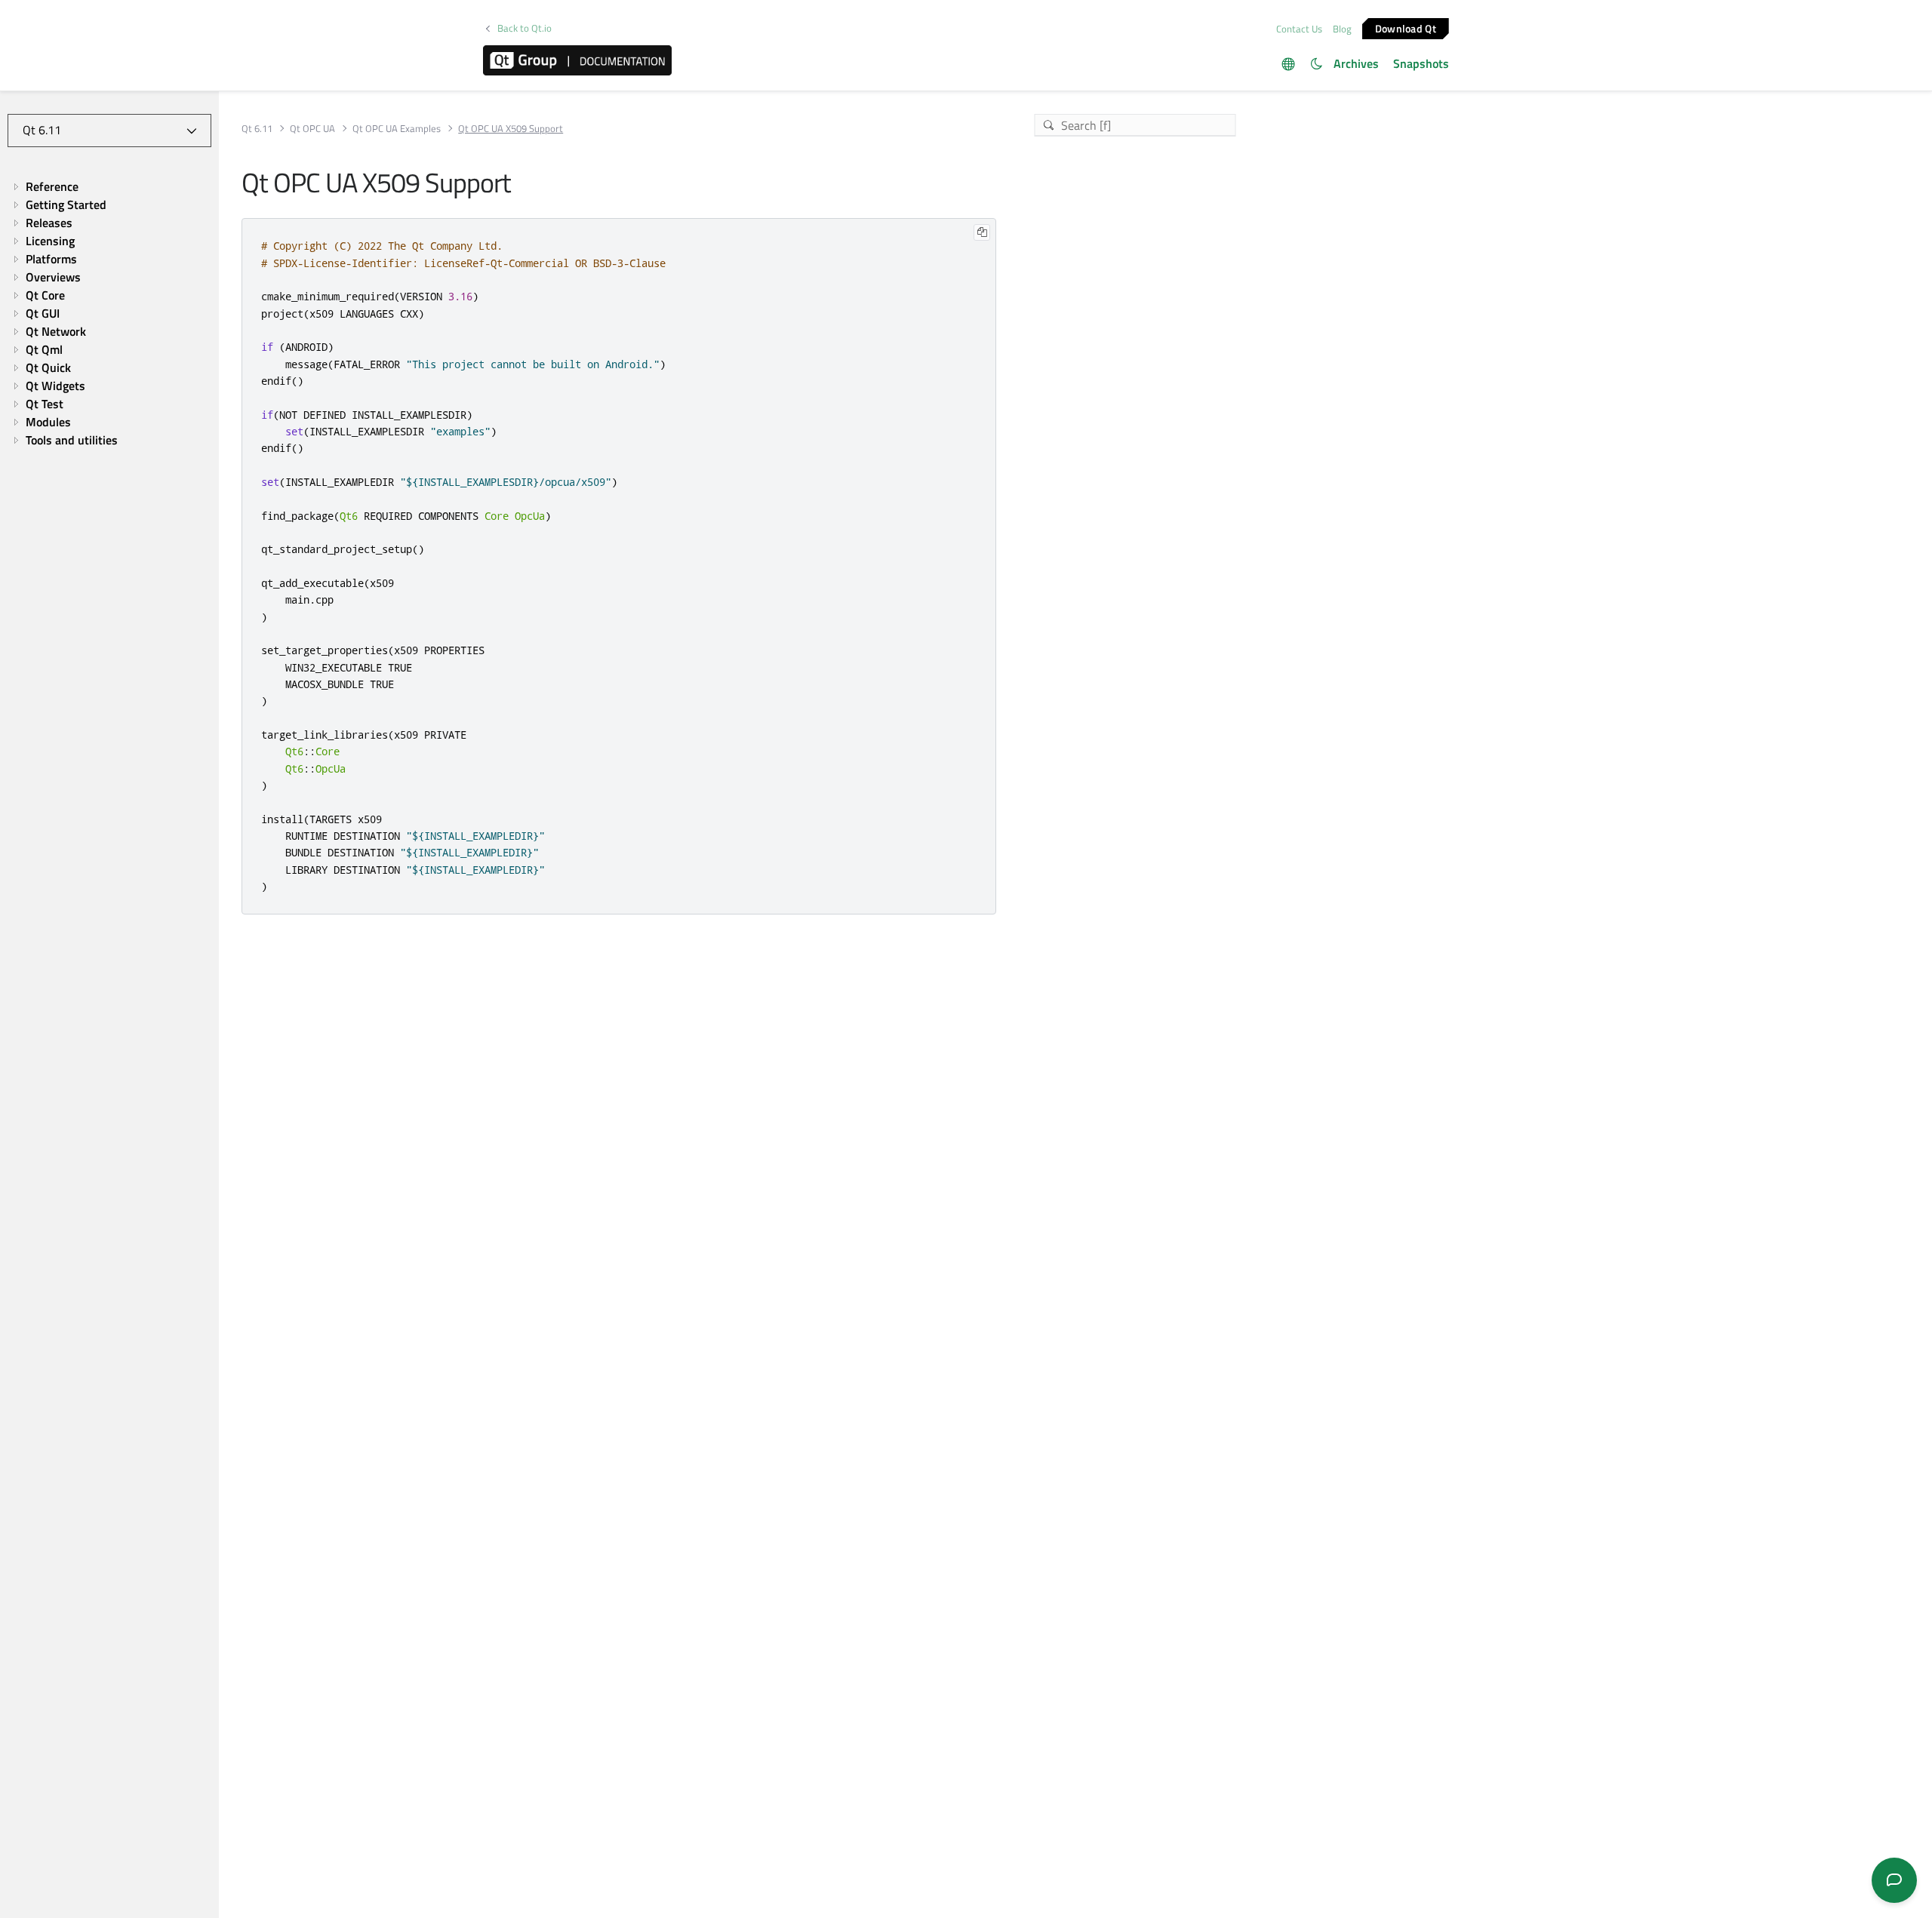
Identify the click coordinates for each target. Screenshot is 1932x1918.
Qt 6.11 (257, 129)
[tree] (109, 313)
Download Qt (1406, 28)
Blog (1342, 29)
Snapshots (1421, 63)
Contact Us (1299, 29)
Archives (1356, 63)
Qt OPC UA (312, 129)
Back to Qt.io (525, 28)
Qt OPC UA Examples (397, 129)
